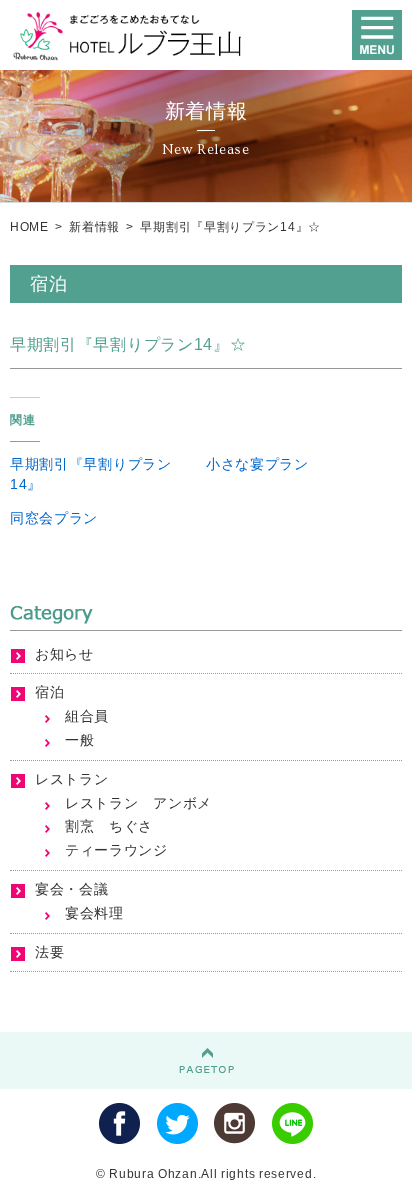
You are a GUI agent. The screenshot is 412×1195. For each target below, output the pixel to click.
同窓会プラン (54, 518)
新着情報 (94, 227)
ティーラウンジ (116, 850)
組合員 (87, 716)
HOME (29, 227)
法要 (49, 952)
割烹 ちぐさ (109, 826)
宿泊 (49, 692)
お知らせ (64, 654)
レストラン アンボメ (138, 803)
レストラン (72, 779)
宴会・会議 (72, 889)
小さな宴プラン (257, 464)
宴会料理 (94, 913)
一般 (79, 740)
